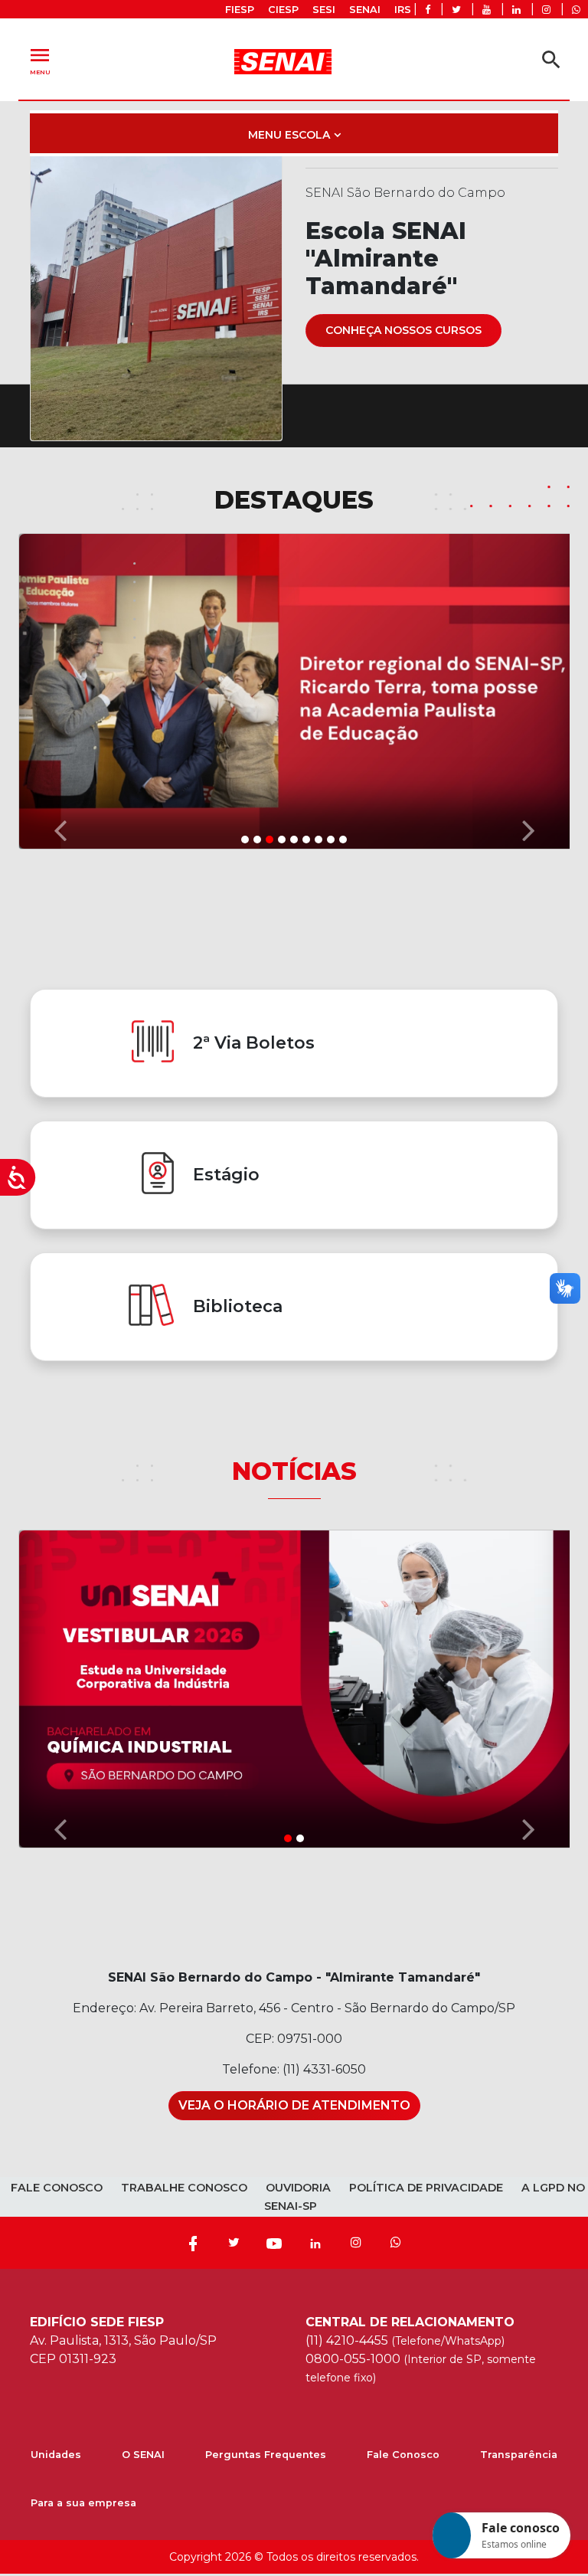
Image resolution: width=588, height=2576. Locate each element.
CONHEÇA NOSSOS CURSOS (403, 330)
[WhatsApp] (396, 2243)
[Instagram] (356, 2243)
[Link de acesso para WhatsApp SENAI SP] (576, 10)
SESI (324, 10)
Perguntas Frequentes (266, 2455)
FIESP (240, 10)
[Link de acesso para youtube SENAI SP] (487, 10)
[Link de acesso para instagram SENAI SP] (546, 10)
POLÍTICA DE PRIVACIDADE (426, 2188)
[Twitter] (234, 2243)
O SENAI (143, 2455)
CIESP (283, 10)
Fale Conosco (403, 2455)
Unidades (56, 2455)
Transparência (519, 2455)
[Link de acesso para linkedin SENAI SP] (516, 10)
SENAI (365, 10)
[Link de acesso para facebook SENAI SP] (428, 10)
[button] (60, 690)
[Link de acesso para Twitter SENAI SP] (456, 10)
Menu (40, 59)
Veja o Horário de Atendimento (294, 2105)
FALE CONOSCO (57, 2188)
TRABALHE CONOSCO (184, 2188)
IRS (403, 10)
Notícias (294, 1471)
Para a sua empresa (83, 2503)
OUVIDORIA (298, 2188)
